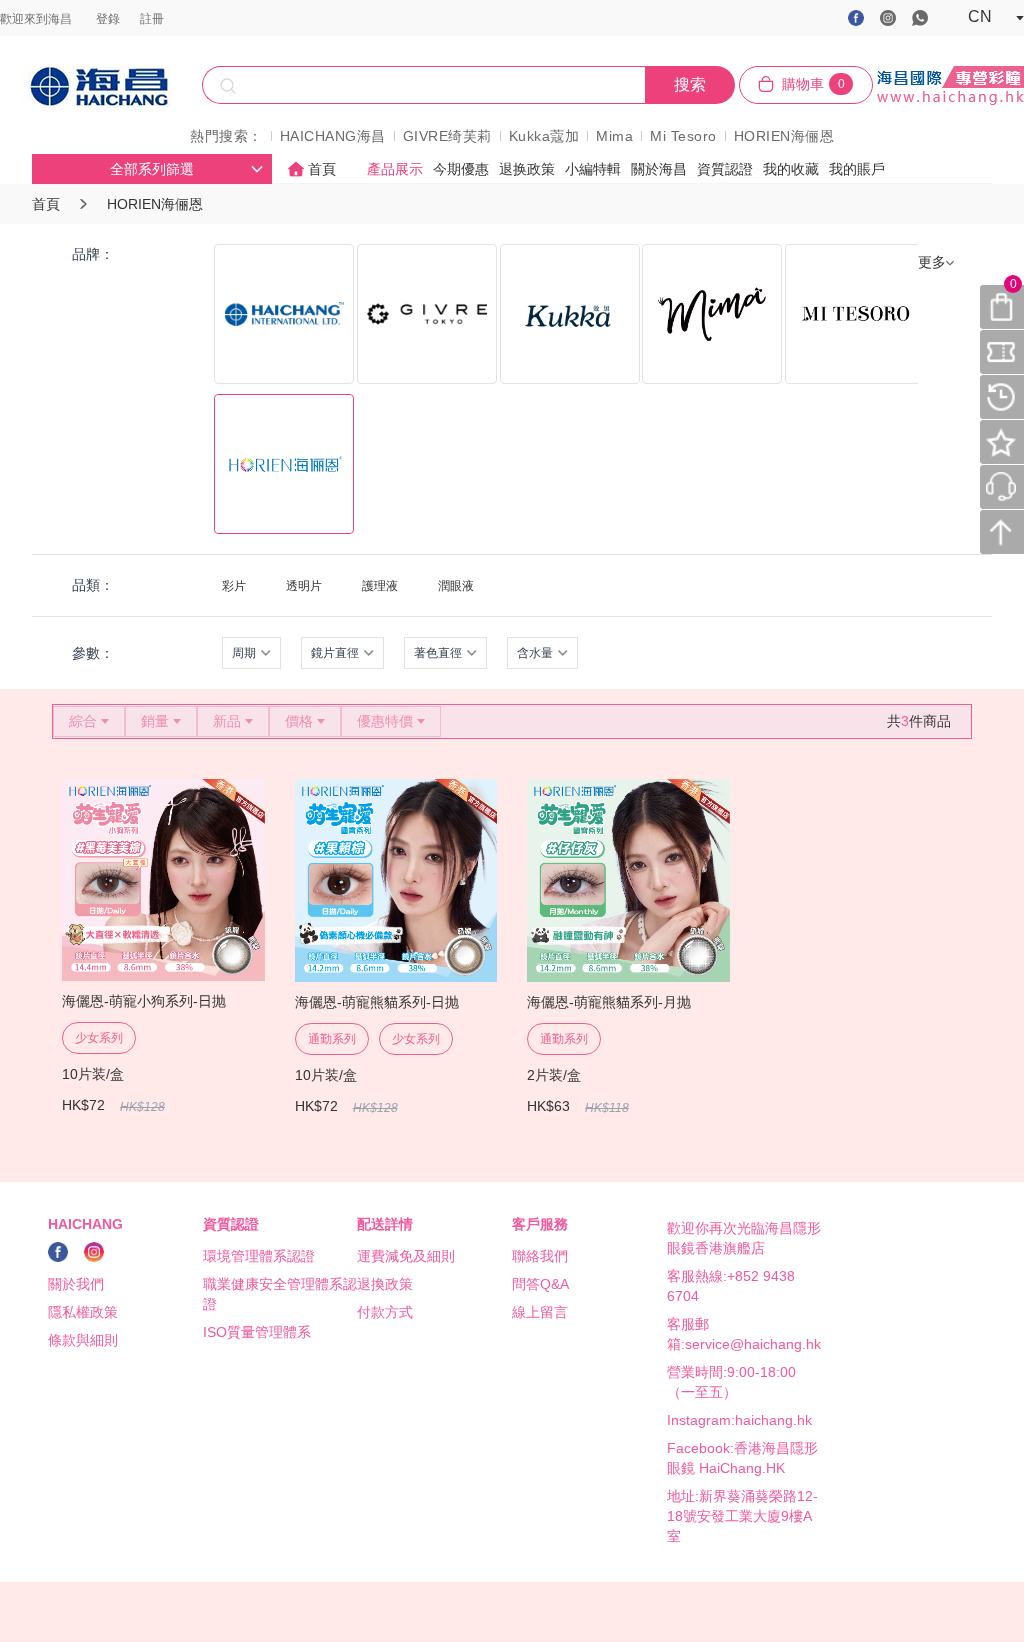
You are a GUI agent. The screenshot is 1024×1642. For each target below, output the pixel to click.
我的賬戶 (857, 169)
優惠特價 (385, 721)
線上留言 (540, 1312)
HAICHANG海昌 (333, 136)
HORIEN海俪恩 (784, 136)
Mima (614, 136)
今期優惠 (461, 169)
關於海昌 (659, 169)
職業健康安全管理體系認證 (280, 1294)
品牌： (93, 254)
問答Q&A (540, 1284)
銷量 (155, 721)
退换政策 (527, 169)
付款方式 (385, 1312)
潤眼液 (456, 586)
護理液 (380, 586)
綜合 (83, 721)
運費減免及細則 (406, 1256)
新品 (227, 721)
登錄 (108, 19)
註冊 (152, 19)
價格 (299, 721)
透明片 (304, 586)
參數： (93, 653)
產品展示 (395, 169)
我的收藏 (791, 169)
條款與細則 (83, 1340)
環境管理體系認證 (259, 1256)
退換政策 (385, 1284)
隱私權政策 (83, 1312)
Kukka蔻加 (544, 136)
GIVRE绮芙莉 (447, 136)
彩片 (234, 586)
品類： (93, 585)
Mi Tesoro (683, 136)
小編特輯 (593, 169)
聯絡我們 (540, 1256)
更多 (932, 262)
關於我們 (76, 1284)
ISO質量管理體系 (257, 1332)
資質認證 (725, 169)
